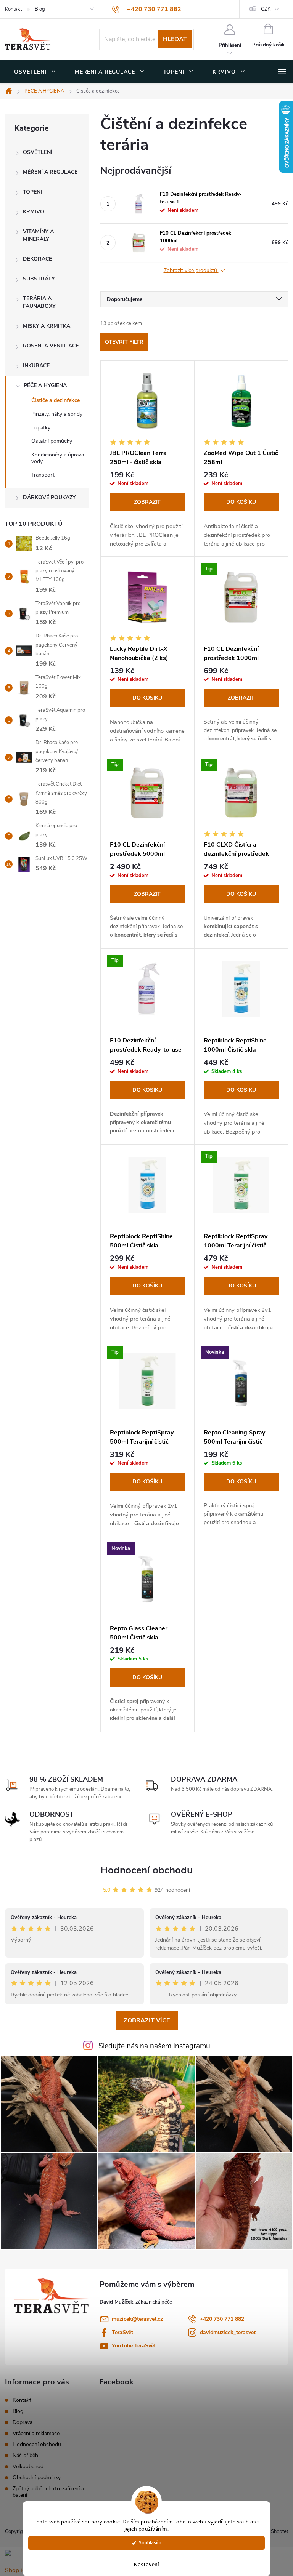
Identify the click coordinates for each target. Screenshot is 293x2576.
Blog (40, 9)
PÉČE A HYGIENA (45, 385)
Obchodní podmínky (37, 2478)
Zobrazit (147, 502)
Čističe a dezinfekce (56, 400)
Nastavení (146, 2565)
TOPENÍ (32, 192)
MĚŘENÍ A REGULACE (50, 172)
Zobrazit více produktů (191, 271)
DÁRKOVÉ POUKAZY (49, 497)
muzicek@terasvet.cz (137, 2319)
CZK (266, 9)
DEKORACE (37, 259)
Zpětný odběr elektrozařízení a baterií (48, 2492)
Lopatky (41, 428)
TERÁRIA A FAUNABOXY (39, 302)
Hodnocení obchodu (146, 1870)
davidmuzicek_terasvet (228, 2332)
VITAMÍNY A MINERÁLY (38, 235)
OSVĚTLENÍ (38, 152)
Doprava (23, 2422)
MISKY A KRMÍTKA (47, 326)
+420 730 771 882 (222, 2319)
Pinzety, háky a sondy (57, 414)
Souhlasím (150, 2543)
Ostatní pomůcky (52, 441)
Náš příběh (25, 2455)
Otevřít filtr (124, 342)
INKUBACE (36, 366)
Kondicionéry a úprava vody (58, 458)
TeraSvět (122, 2332)
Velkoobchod (28, 2466)
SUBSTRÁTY (39, 279)
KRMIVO (34, 212)
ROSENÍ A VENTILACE (51, 346)
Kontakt (13, 9)
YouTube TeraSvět (134, 2346)
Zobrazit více (147, 2020)
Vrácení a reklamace (36, 2433)
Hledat (175, 39)
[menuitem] (35, 72)
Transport (43, 475)
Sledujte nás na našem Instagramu (154, 2046)
